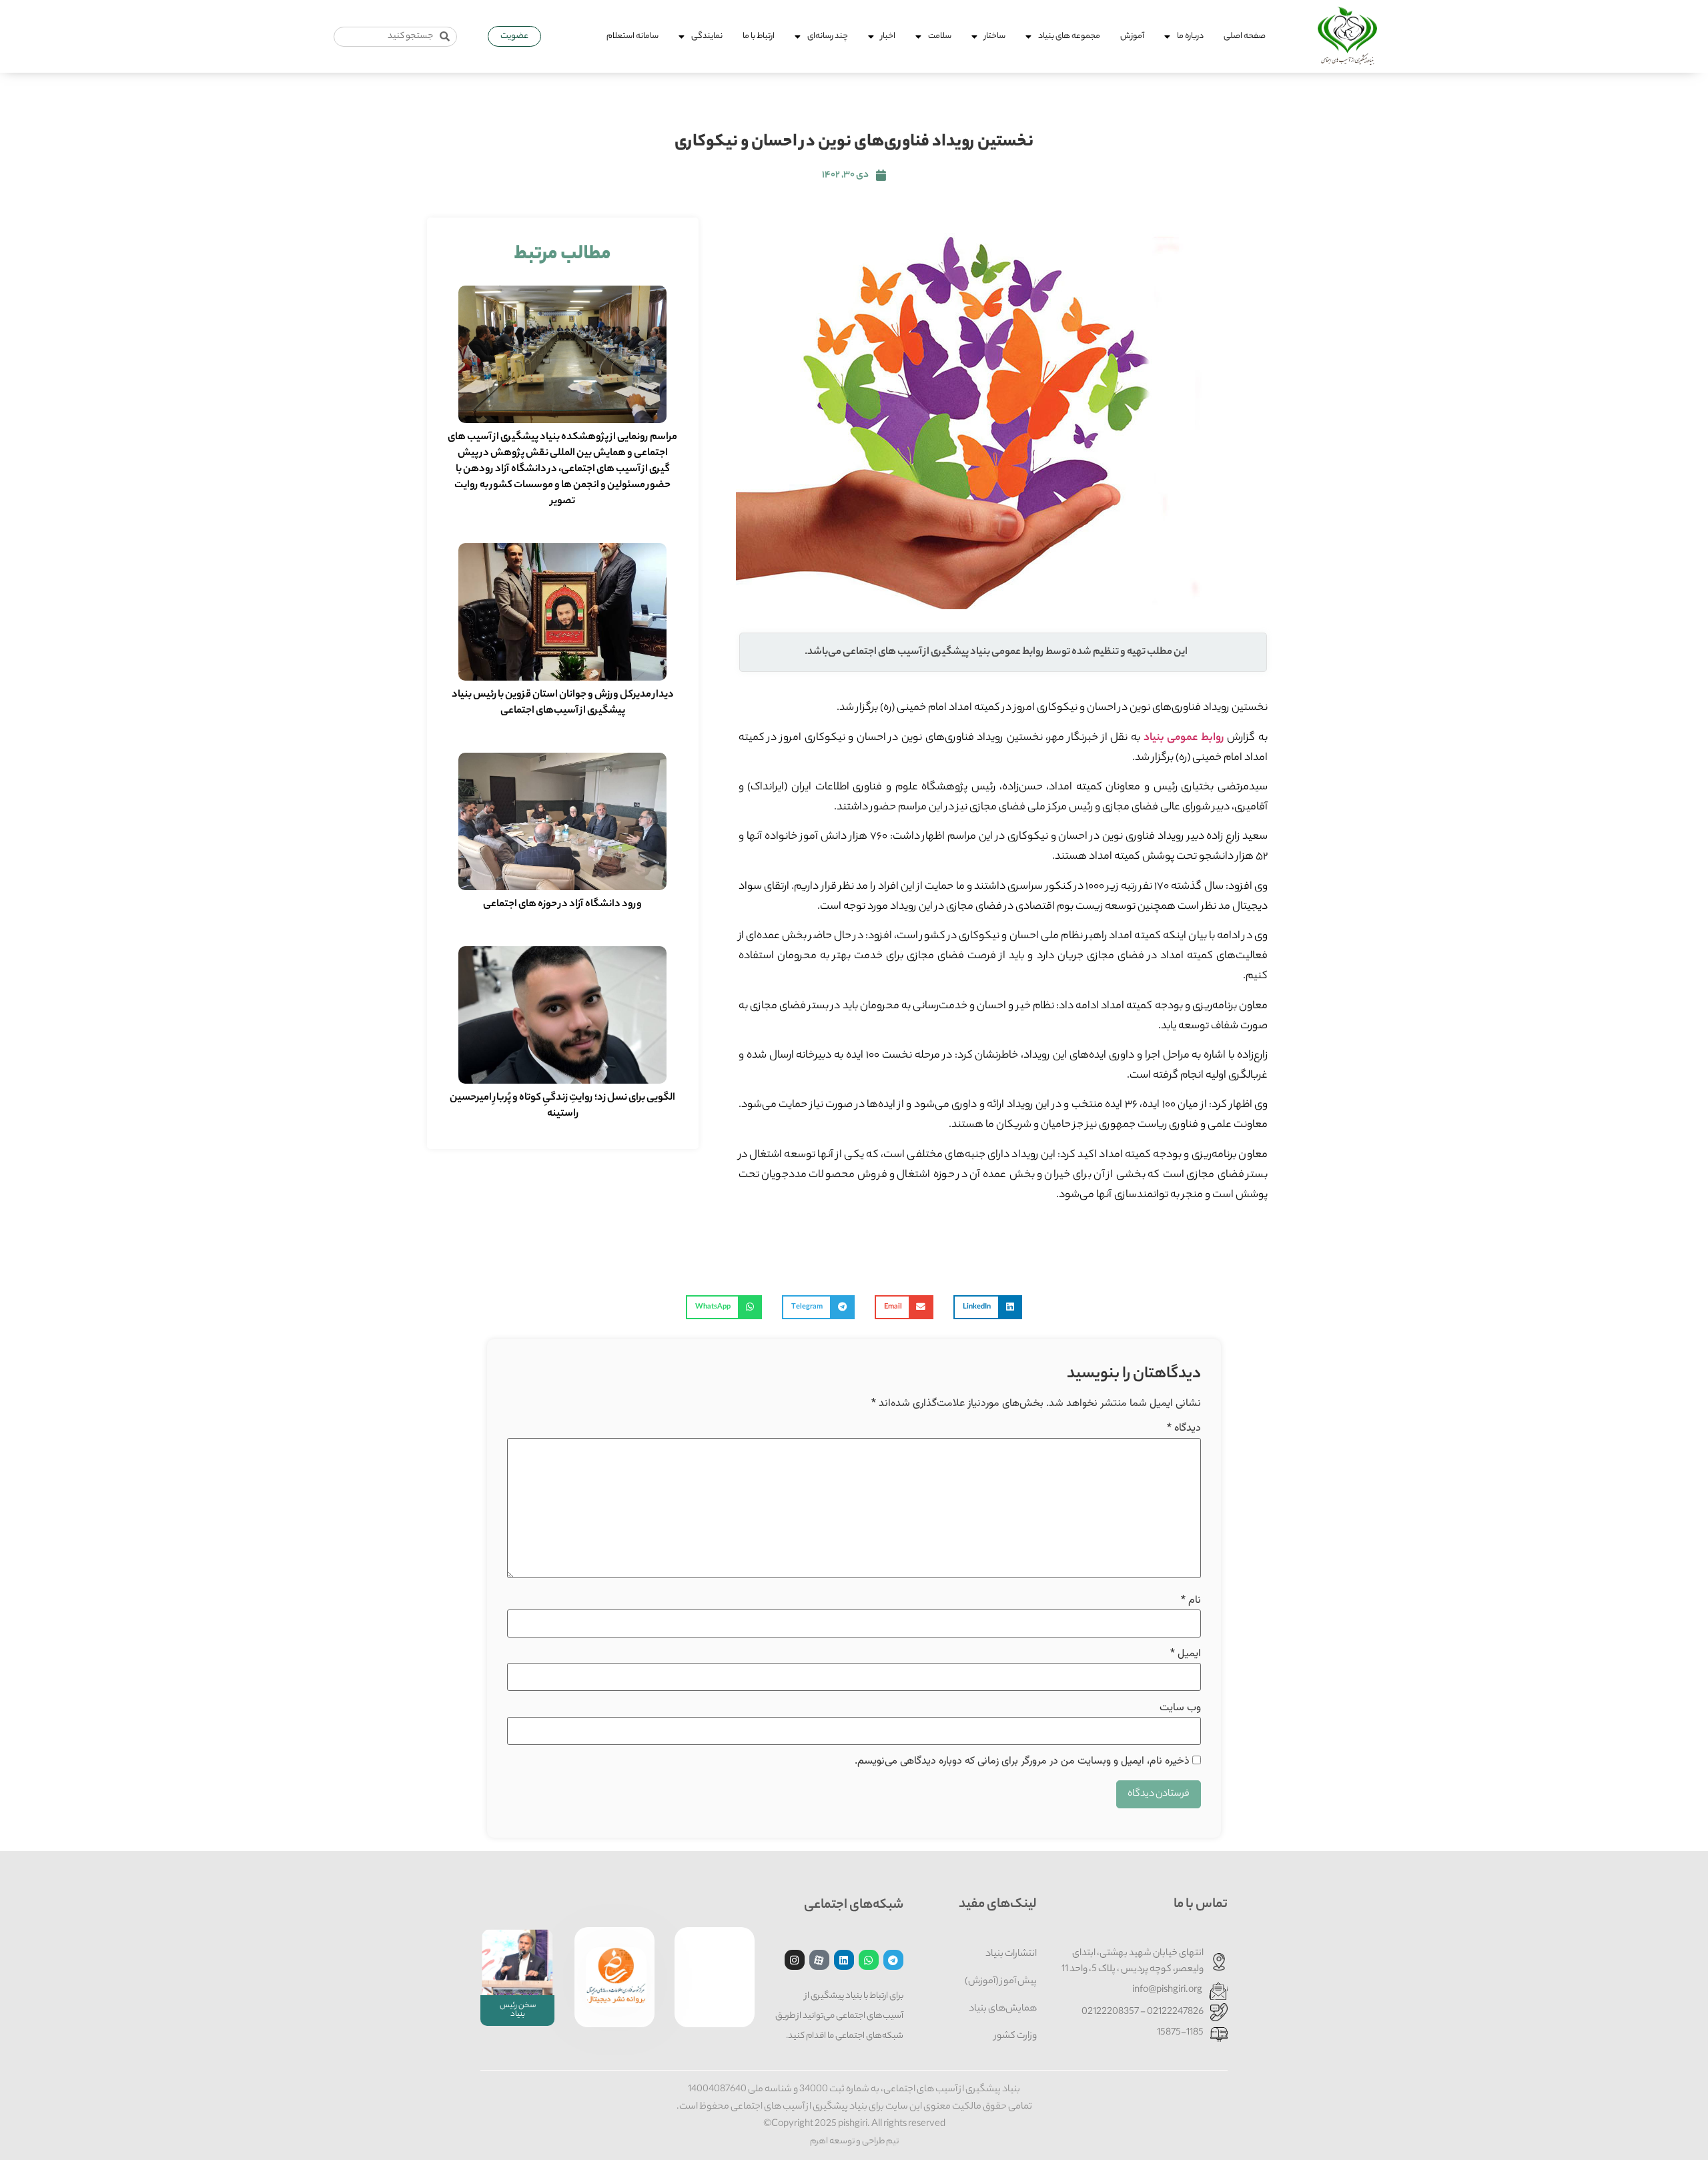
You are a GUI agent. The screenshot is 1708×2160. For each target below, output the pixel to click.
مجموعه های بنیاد (1069, 36)
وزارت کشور (1015, 2037)
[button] (988, 1307)
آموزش (1132, 36)
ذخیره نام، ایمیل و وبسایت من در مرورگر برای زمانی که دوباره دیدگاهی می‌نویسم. (1022, 1762)
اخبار (888, 36)
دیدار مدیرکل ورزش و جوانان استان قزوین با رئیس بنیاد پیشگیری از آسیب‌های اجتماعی (563, 703)
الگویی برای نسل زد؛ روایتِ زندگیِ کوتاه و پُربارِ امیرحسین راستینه (562, 1106)
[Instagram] (795, 1960)
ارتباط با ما (759, 36)
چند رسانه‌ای (828, 36)
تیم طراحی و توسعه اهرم (854, 2142)
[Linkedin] (844, 1960)
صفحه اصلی (1245, 36)
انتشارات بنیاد (1011, 1954)
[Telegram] (893, 1960)
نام (1191, 1601)
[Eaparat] (819, 1960)
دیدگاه (1184, 1429)
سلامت (940, 36)
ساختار (995, 36)
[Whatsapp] (869, 1960)
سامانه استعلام (632, 36)
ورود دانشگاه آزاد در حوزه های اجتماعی (562, 905)
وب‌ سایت (1180, 1708)
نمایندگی (707, 36)
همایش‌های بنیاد (1003, 2009)
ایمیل (1186, 1654)
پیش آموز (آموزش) (1001, 1982)
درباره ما (1190, 36)
